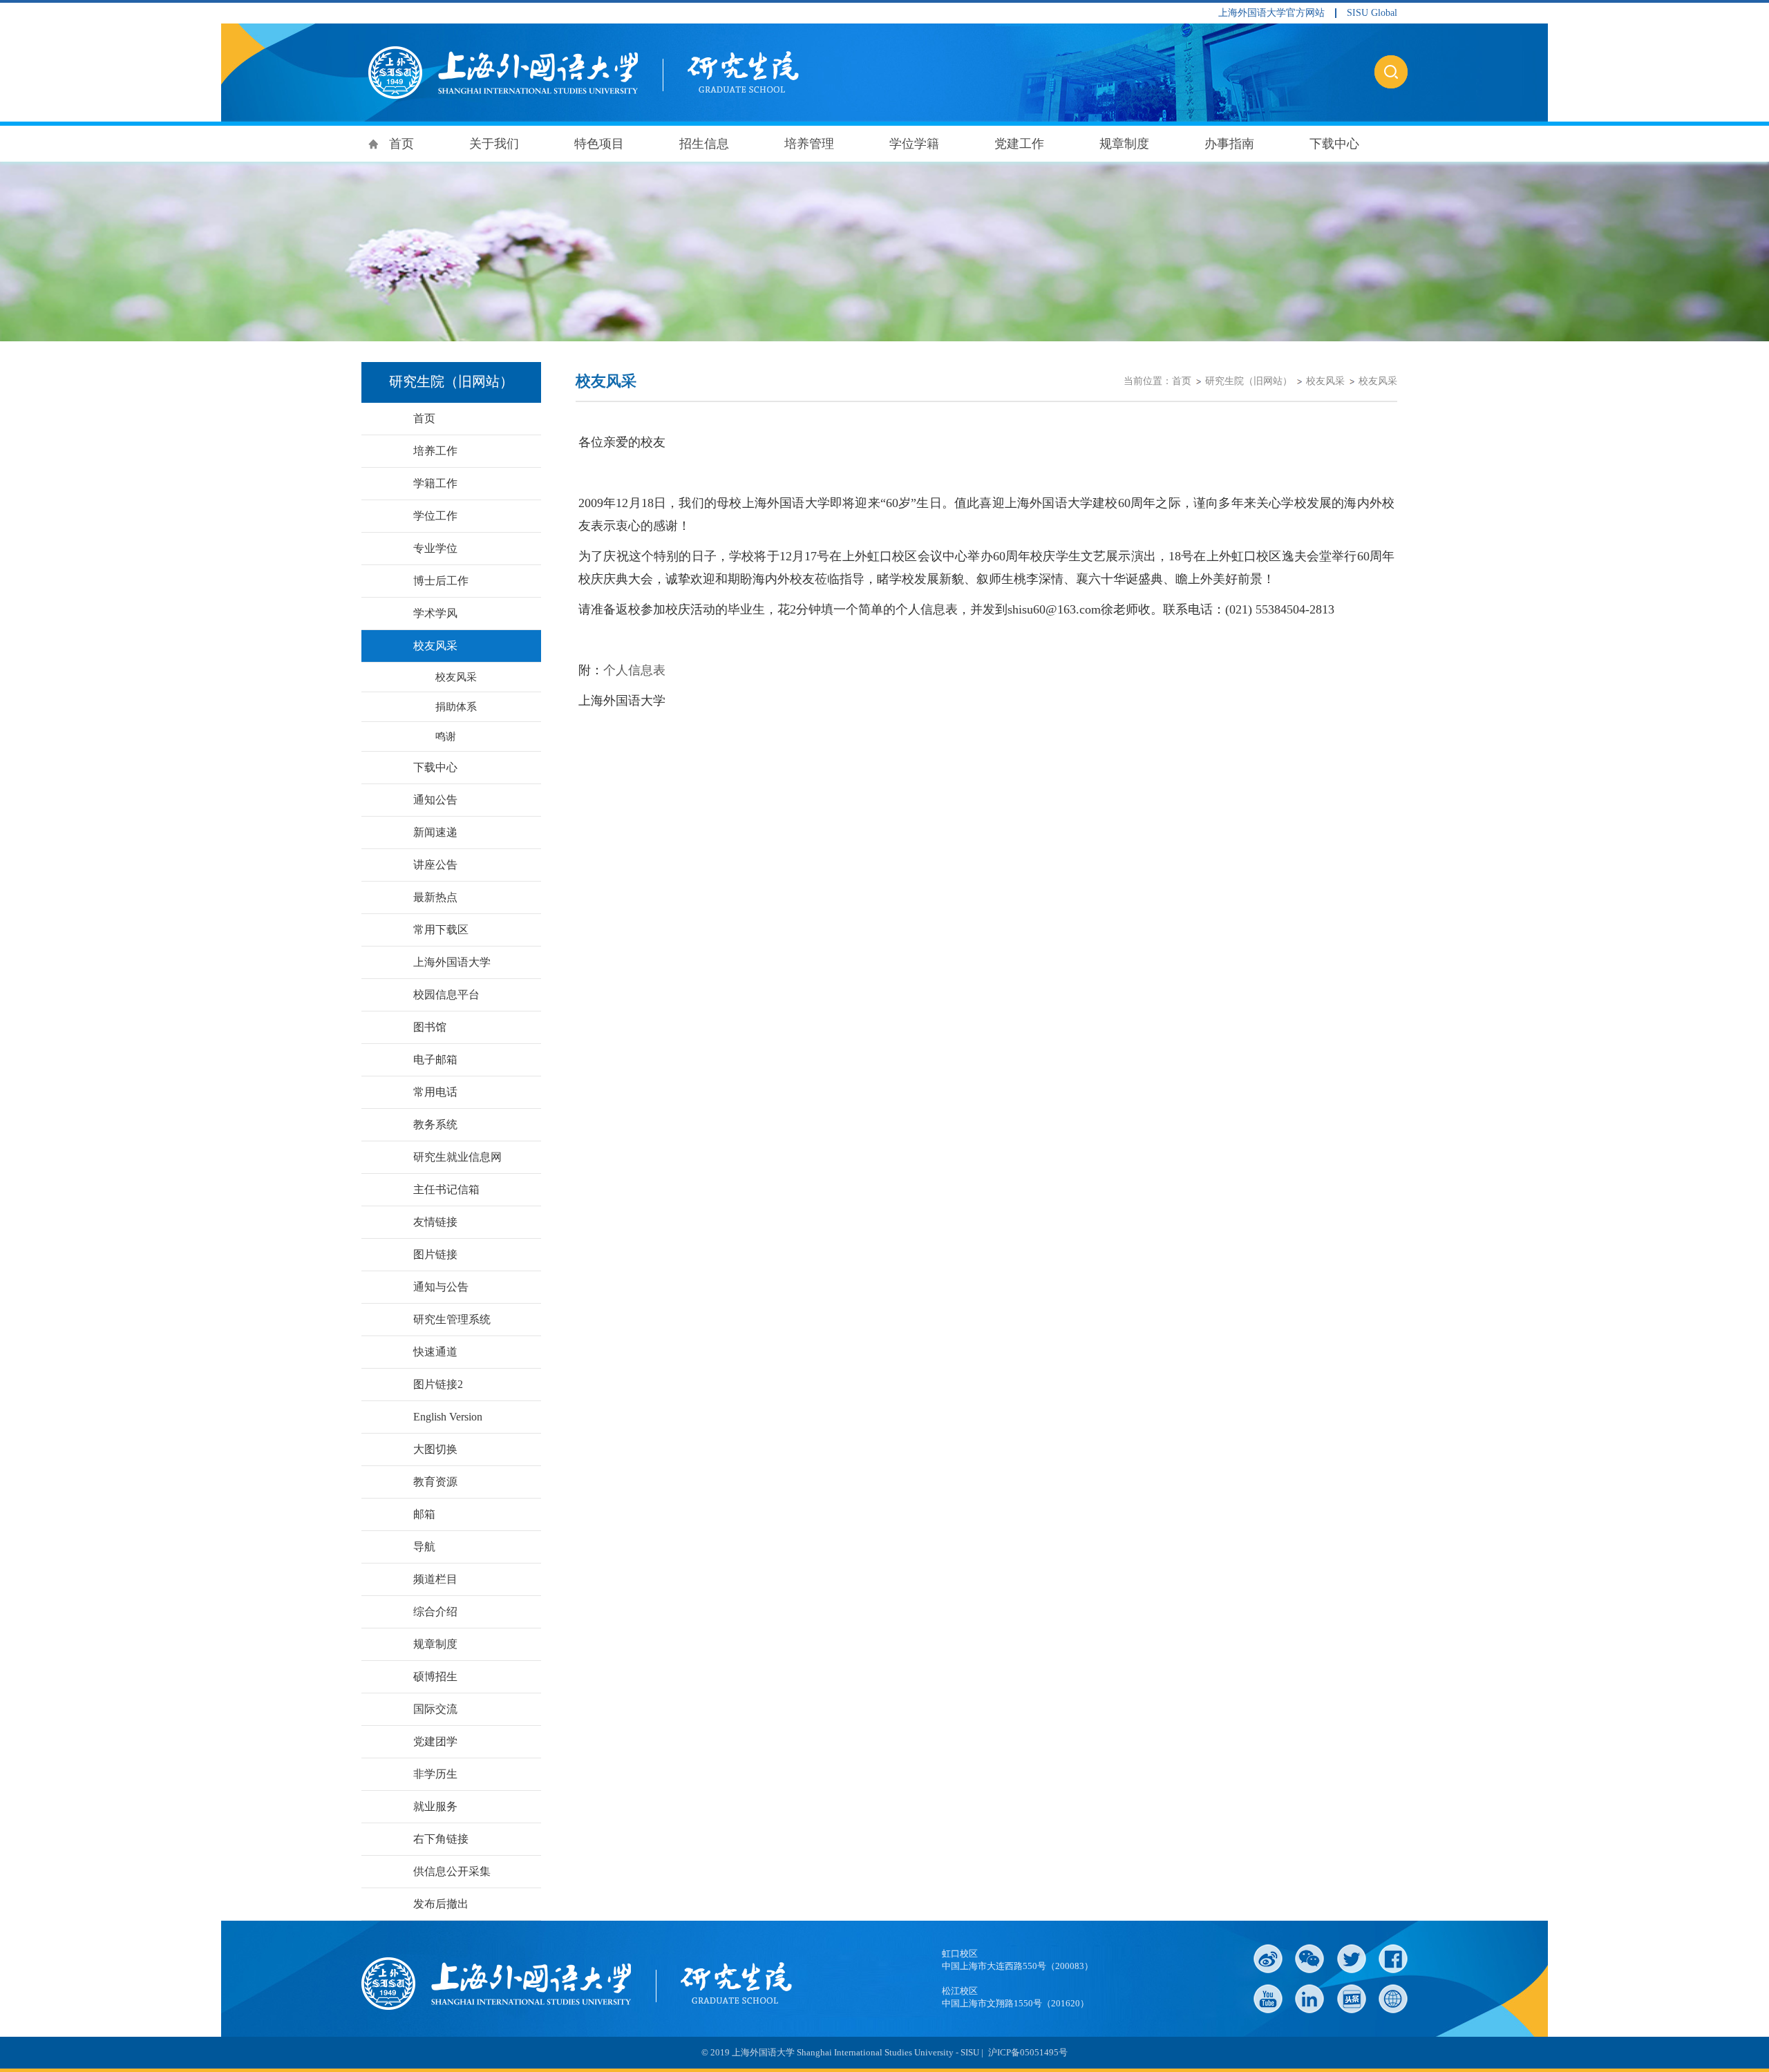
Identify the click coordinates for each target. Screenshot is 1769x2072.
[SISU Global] (1393, 1999)
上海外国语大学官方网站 (1271, 13)
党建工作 (1019, 144)
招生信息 (704, 144)
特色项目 (599, 144)
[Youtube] (1268, 1999)
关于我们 (494, 144)
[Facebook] (1393, 1959)
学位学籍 (914, 144)
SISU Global (1372, 13)
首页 (401, 144)
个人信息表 (634, 670)
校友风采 (1325, 381)
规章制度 (1124, 144)
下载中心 (1334, 144)
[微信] (1309, 1959)
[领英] (1309, 1999)
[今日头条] (1352, 1999)
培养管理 (809, 144)
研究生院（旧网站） (1249, 381)
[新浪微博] (1268, 1959)
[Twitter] (1352, 1959)
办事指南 (1229, 144)
